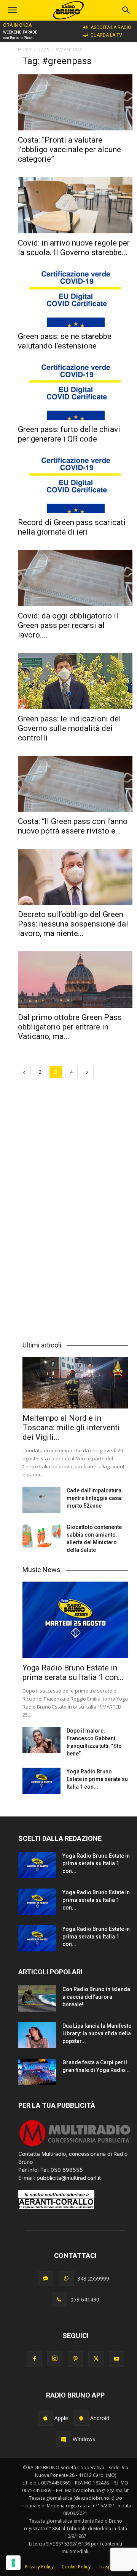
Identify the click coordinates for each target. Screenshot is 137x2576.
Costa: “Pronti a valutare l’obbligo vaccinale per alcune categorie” (69, 149)
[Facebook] (34, 2359)
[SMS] (46, 2279)
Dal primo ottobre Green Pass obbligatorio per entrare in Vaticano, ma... (70, 1027)
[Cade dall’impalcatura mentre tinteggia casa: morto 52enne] (41, 1500)
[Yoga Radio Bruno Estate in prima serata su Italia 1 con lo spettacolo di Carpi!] (75, 1620)
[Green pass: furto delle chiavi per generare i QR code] (75, 392)
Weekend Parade (20, 32)
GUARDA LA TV (106, 35)
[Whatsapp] (66, 2279)
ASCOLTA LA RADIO (111, 27)
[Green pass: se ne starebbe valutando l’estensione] (75, 298)
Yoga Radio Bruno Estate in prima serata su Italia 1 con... (73, 1673)
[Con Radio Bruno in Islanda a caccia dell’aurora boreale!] (37, 1999)
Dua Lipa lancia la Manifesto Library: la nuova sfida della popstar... (97, 2033)
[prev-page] (24, 1072)
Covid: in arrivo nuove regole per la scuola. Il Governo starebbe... (74, 248)
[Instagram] (55, 2359)
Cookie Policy (76, 2567)
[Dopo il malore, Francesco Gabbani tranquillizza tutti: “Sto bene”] (41, 1740)
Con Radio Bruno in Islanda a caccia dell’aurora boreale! (96, 1997)
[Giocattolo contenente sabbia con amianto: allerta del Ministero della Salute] (41, 1536)
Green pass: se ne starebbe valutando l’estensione (65, 341)
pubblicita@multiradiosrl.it (69, 2178)
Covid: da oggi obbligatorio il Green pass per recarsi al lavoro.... (68, 625)
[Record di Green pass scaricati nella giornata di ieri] (75, 485)
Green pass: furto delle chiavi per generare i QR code (69, 434)
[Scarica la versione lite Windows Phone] (64, 2439)
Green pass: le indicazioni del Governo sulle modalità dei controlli (69, 728)
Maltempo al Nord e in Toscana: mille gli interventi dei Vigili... (71, 1428)
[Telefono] (59, 2300)
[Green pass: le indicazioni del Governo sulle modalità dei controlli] (75, 681)
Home (25, 49)
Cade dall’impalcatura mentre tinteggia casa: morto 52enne (95, 1498)
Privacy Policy (39, 2567)
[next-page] (87, 1072)
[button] (126, 10)
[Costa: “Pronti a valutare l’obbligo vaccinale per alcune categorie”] (75, 102)
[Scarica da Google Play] (81, 2418)
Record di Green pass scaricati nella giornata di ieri (72, 527)
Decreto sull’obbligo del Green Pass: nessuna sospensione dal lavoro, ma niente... (73, 924)
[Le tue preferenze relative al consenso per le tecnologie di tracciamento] (13, 2563)
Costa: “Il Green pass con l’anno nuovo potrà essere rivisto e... (73, 826)
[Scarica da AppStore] (45, 2418)
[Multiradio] (75, 2146)
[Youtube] (116, 2359)
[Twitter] (96, 2359)
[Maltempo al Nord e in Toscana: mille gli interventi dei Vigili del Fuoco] (75, 1383)
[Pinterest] (75, 2359)
